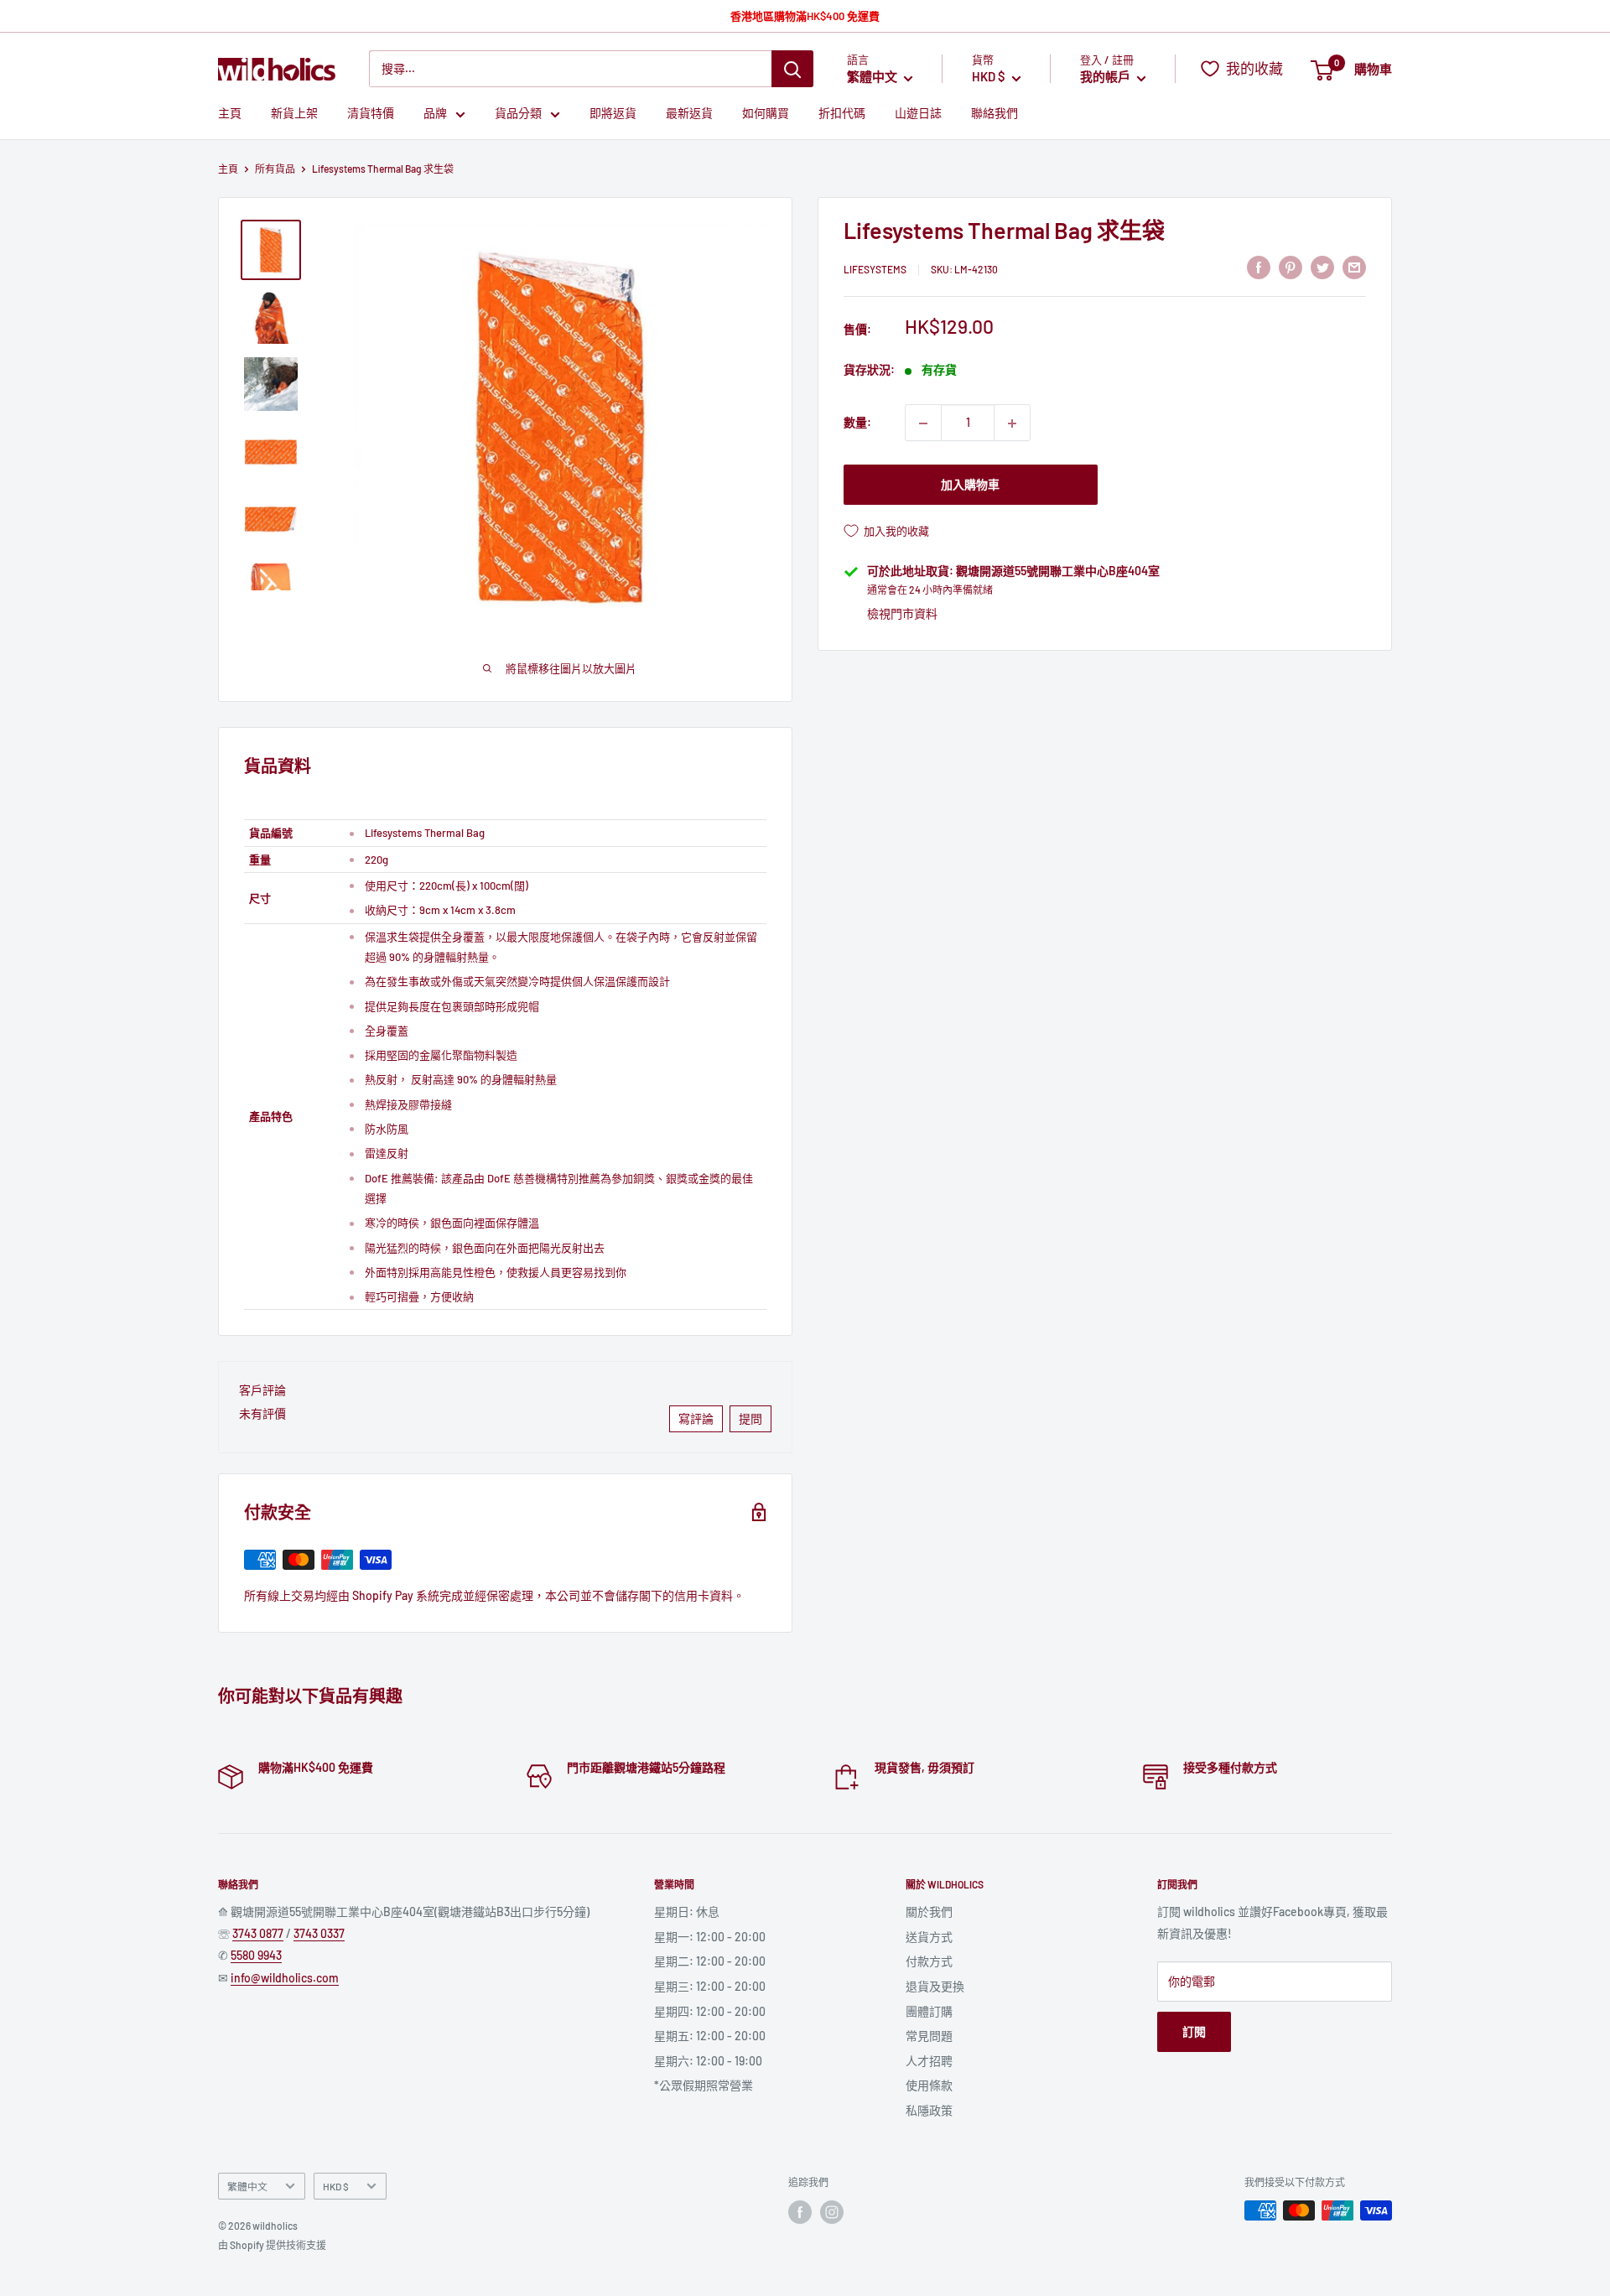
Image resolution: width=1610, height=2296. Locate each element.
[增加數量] (1012, 423)
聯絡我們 (995, 114)
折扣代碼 (842, 114)
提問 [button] (750, 1418)
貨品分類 (518, 114)
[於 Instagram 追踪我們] (832, 2212)
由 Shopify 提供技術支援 (272, 2245)
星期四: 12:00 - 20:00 (710, 2011)
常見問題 (929, 2036)
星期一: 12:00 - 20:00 (710, 1937)
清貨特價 (371, 114)
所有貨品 (275, 169)
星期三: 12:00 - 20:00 (710, 1986)
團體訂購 (929, 2011)
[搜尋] (792, 69)
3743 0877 (258, 1933)
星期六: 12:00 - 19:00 (708, 2061)
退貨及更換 (935, 1986)
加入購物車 (970, 485)
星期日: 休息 (687, 1912)
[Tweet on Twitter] (1322, 268)
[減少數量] (923, 423)
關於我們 (929, 1912)
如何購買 (766, 114)
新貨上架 (294, 114)
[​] (1291, 268)
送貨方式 (929, 1937)
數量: (857, 423)
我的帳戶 (1106, 77)
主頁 (230, 114)
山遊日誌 (918, 114)
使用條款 (929, 2085)
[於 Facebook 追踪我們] (800, 2212)
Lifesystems (875, 270)
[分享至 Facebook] (1259, 268)
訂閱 (1194, 2031)
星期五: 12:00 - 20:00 (710, 2036)
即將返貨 (613, 114)
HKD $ (336, 2186)
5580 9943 (256, 1955)
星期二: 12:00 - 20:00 (710, 1961)
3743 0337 (319, 1933)
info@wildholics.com (285, 1978)
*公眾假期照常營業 (704, 2085)
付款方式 (929, 1961)
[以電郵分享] (1354, 268)
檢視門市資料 (902, 613)
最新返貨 (689, 114)
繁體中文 (247, 2186)
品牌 (435, 114)
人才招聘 (929, 2061)
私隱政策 (929, 2110)
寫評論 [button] (696, 1418)
